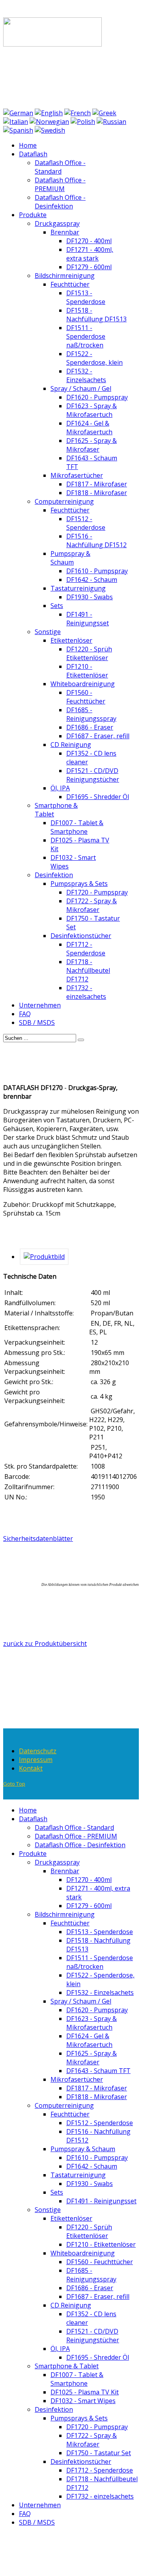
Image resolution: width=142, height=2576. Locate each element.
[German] (18, 113)
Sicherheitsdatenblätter (38, 1538)
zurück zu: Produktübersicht (45, 1644)
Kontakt (31, 1768)
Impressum (36, 1760)
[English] (49, 113)
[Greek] (104, 113)
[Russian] (111, 122)
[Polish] (83, 122)
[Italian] (16, 122)
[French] (78, 113)
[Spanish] (18, 130)
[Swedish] (50, 130)
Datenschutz (38, 1751)
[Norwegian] (49, 122)
